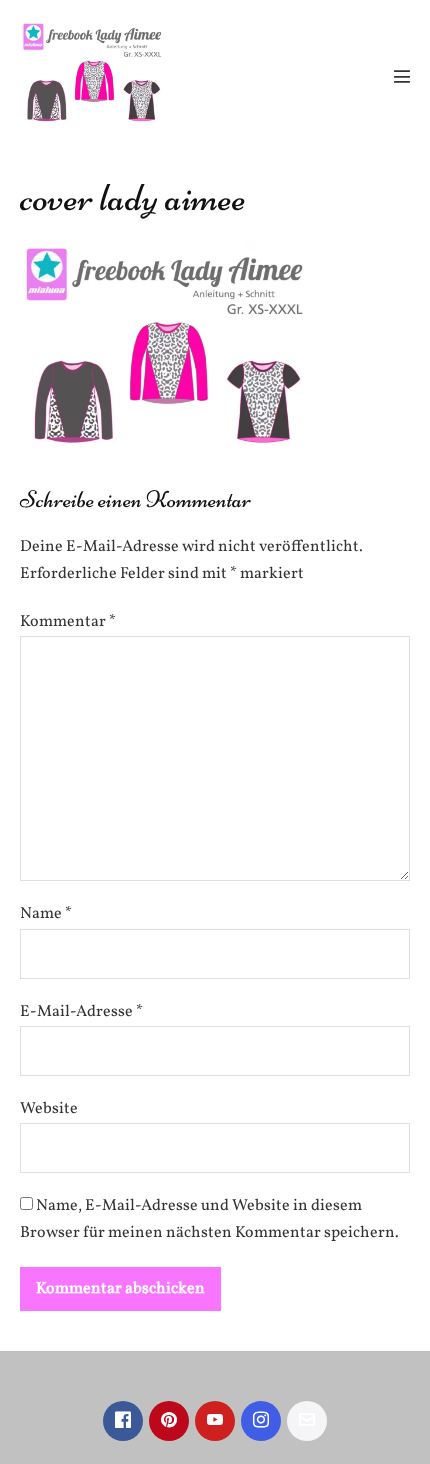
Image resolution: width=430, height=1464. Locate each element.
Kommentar (68, 622)
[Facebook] (123, 1421)
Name (46, 914)
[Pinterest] (169, 1421)
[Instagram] (261, 1421)
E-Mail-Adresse (81, 1012)
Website (49, 1109)
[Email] (307, 1421)
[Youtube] (215, 1421)
